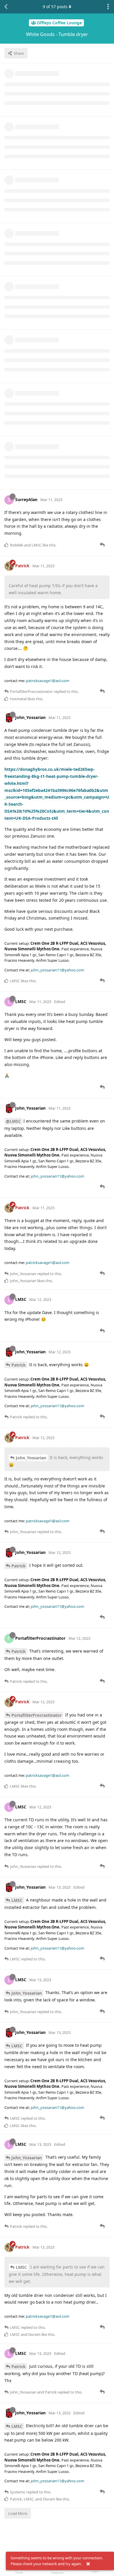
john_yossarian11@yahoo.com (57, 970)
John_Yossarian (31, 1458)
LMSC (17, 1900)
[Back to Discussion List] (6, 7)
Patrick (19, 1365)
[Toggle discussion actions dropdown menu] (108, 7)
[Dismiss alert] (88, 2564)
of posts (55, 7)
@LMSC (13, 1121)
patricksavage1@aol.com (47, 681)
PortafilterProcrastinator (37, 1715)
